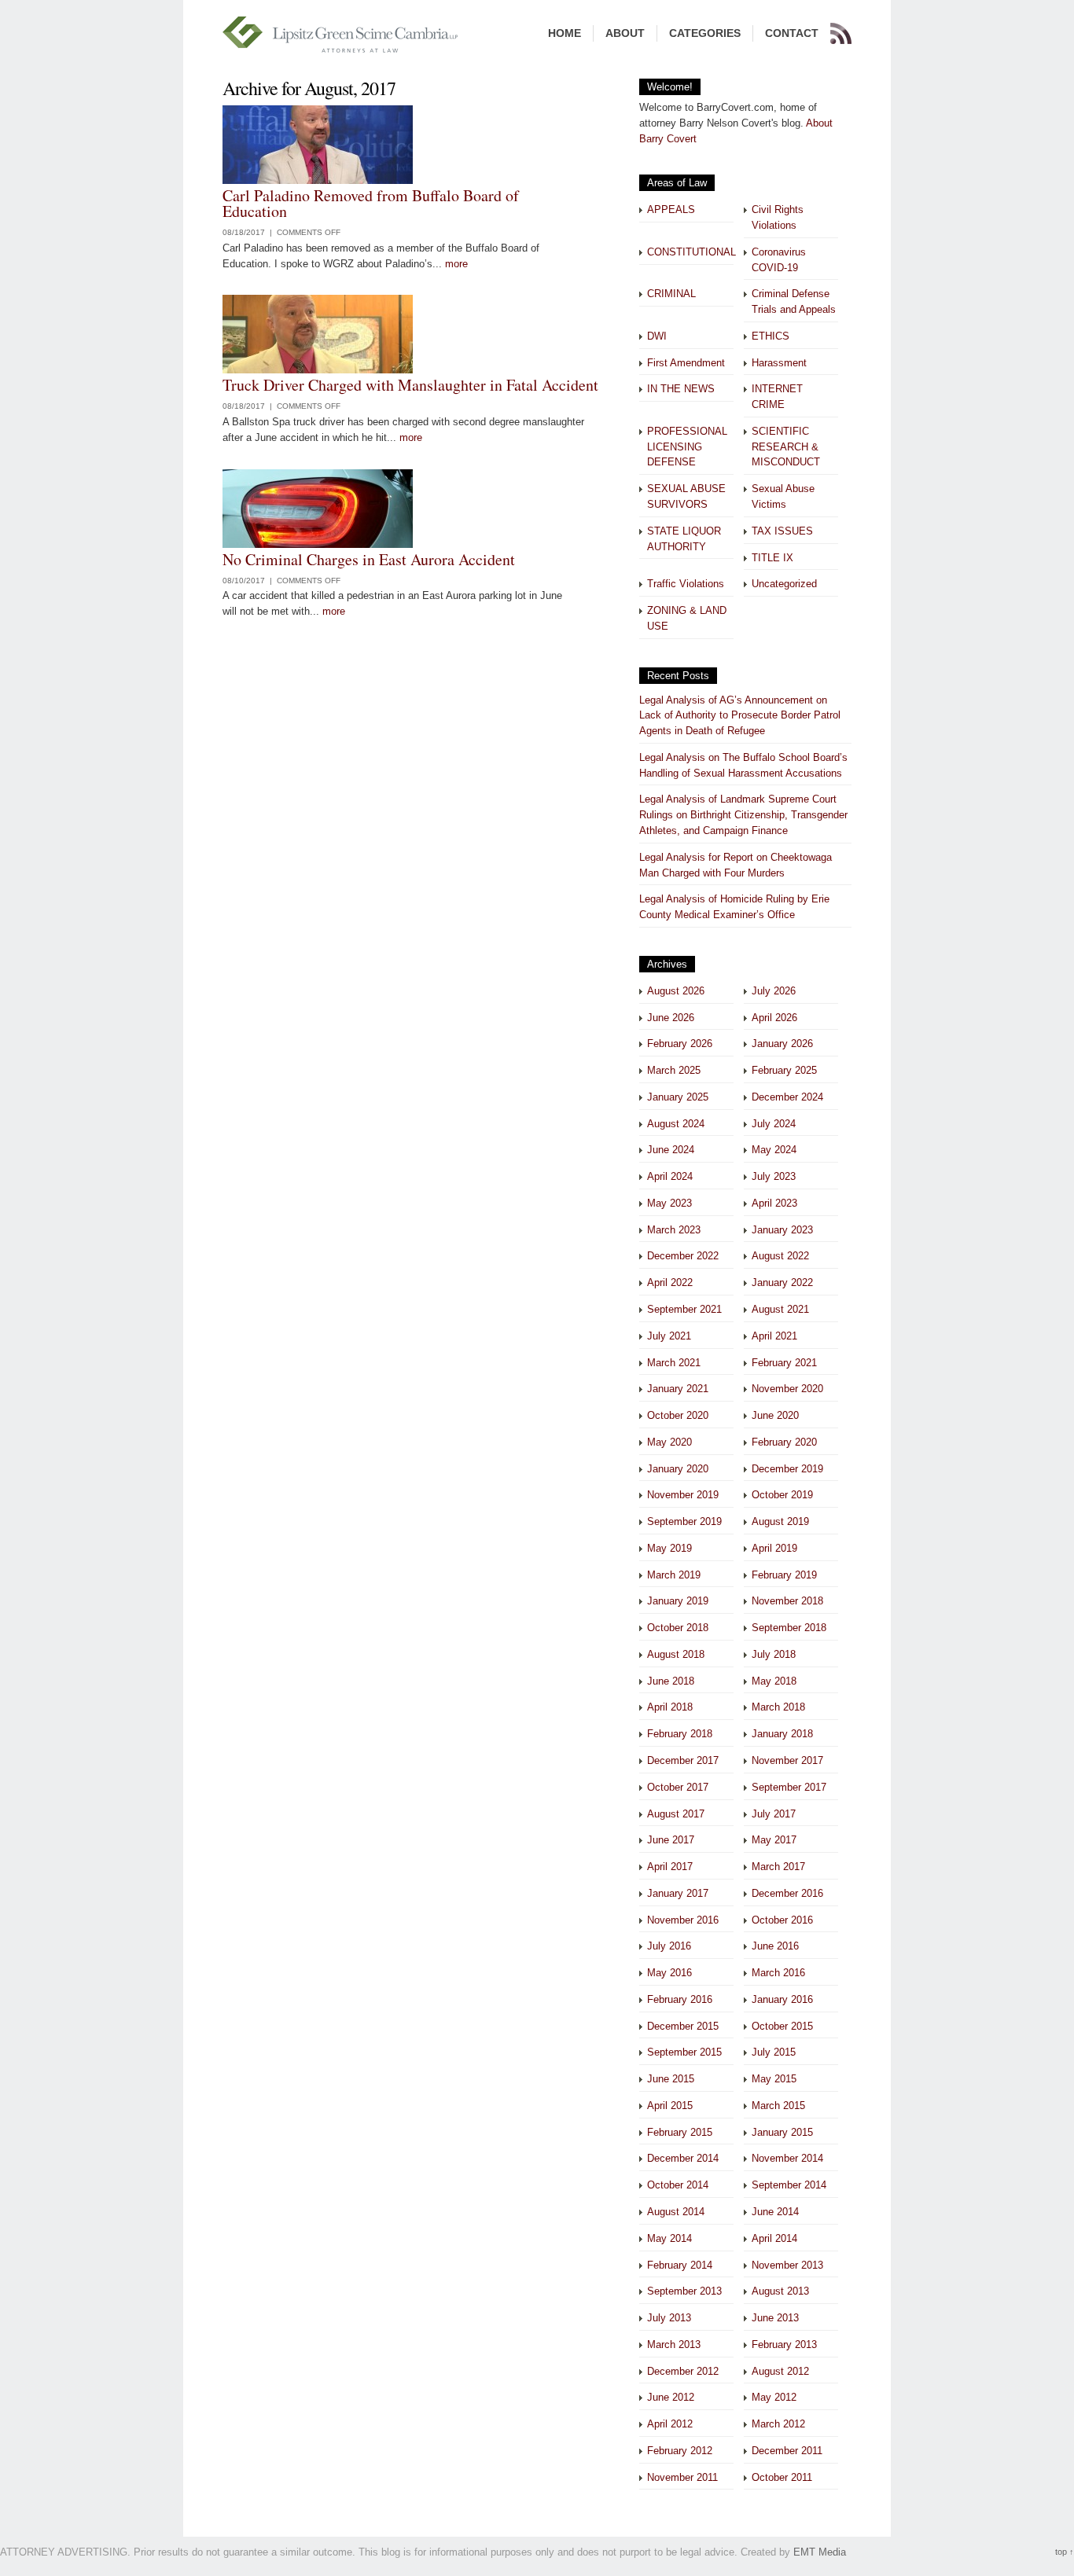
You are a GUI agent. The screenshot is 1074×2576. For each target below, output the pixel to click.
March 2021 (674, 1363)
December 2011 (787, 2451)
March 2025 (674, 1070)
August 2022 (780, 1256)
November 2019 (683, 1495)
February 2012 (680, 2451)
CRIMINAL (671, 294)
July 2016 (669, 1946)
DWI (657, 336)
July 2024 (774, 1124)
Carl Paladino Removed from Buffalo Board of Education (371, 203)
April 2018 (670, 1707)
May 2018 (774, 1681)
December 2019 (787, 1469)
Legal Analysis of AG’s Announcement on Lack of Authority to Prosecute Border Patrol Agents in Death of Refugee (740, 716)
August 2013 (780, 2291)
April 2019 (774, 1548)
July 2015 (774, 2052)
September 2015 (684, 2052)
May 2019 (669, 1548)
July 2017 (774, 1814)
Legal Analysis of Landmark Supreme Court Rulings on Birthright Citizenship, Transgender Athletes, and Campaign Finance (743, 815)
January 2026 (782, 1044)
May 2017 (774, 1840)
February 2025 (784, 1070)
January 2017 (678, 1893)
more (456, 264)
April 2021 (774, 1336)
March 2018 (778, 1707)
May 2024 (774, 1150)
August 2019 (780, 1521)
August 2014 (676, 2212)
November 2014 (787, 2158)
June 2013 (775, 2318)
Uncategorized (784, 584)
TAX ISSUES (782, 531)
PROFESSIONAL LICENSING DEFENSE (687, 447)
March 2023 (674, 1230)
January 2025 (678, 1097)
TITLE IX (772, 558)
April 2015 (670, 2106)
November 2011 (682, 2477)
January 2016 (782, 1999)
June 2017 (671, 1840)
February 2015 (680, 2132)
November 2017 (787, 1760)
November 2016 (683, 1920)
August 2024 (676, 1124)
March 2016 (778, 1973)
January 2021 (678, 1389)
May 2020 (669, 1442)
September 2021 (684, 1309)
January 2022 (782, 1282)
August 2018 (676, 1654)
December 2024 (787, 1097)
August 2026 (676, 991)
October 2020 (678, 1415)
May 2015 (774, 2079)
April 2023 (774, 1203)
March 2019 (674, 1575)
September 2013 (684, 2291)
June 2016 (775, 1946)
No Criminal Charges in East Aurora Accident (369, 559)
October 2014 (678, 2185)
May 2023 (669, 1203)
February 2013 (784, 2344)
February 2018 (680, 1734)
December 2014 (683, 2158)
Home (565, 33)
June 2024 (671, 1150)
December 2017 (683, 1760)
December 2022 (683, 1256)
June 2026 (671, 1018)
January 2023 (782, 1230)
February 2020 (784, 1442)
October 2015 (782, 2026)
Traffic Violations (686, 584)
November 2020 (787, 1389)
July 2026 (774, 991)
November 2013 (787, 2265)
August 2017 (676, 1814)
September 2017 (789, 1787)
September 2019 (684, 1521)
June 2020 (775, 1415)
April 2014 (774, 2238)
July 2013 (669, 2318)
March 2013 (674, 2344)
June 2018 (671, 1681)
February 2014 (680, 2265)
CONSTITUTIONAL (691, 252)
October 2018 (678, 1628)
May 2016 (669, 1973)
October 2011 (782, 2477)
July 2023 (774, 1176)
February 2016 (680, 1999)
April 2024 (670, 1176)
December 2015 (683, 2026)
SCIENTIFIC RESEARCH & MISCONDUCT (786, 447)
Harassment (779, 363)
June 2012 (671, 2397)
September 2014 (789, 2185)
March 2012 (778, 2424)
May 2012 (774, 2397)
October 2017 (678, 1787)
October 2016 (782, 1920)
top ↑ (1065, 2552)
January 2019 (678, 1601)
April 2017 (670, 1867)
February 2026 (680, 1044)
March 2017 (778, 1867)
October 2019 (782, 1495)
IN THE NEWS (681, 389)
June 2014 (775, 2212)
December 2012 (683, 2371)
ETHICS (771, 336)
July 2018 (774, 1654)
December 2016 (787, 1893)
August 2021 (780, 1309)
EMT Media (820, 2552)
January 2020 (678, 1469)
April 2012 (670, 2424)
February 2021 (784, 1363)
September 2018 (789, 1628)
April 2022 (670, 1282)
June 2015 (671, 2079)
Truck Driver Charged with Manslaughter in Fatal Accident (410, 385)
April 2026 (774, 1018)
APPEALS (671, 209)
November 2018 (787, 1601)
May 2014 (669, 2238)
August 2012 (780, 2371)
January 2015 (782, 2132)
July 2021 (669, 1336)
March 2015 (778, 2106)
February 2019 (784, 1575)
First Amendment (686, 363)
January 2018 (782, 1734)
